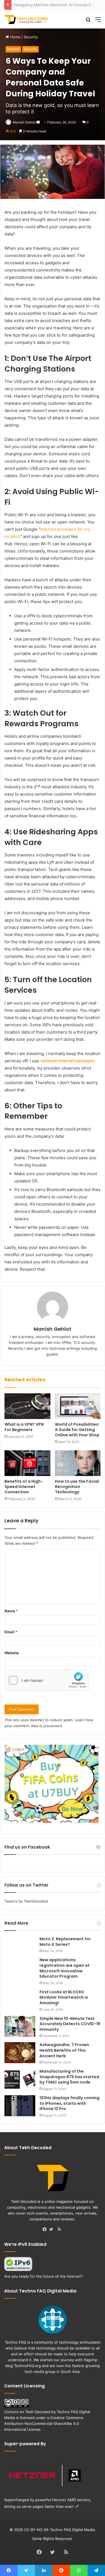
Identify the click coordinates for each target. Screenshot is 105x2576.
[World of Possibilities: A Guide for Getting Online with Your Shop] (78, 1406)
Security (31, 37)
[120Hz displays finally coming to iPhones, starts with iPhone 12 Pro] (20, 2106)
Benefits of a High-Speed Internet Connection (24, 1487)
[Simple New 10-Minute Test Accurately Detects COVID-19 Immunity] (20, 2026)
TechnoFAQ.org (27, 2366)
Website (12, 1653)
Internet (13, 49)
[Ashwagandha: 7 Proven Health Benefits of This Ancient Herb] (20, 2053)
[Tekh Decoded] (27, 19)
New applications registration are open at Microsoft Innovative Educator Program (65, 1968)
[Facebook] (46, 2230)
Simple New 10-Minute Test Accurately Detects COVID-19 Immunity (70, 2024)
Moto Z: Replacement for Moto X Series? (65, 1942)
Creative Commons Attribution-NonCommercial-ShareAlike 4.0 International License (44, 2423)
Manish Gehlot (24, 122)
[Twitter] (53, 2230)
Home (15, 37)
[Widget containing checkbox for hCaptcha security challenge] (47, 1680)
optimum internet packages (67, 1061)
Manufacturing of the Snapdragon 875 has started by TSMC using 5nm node (69, 2077)
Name (11, 1611)
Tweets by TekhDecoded (26, 1901)
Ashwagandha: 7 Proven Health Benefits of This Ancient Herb (64, 2050)
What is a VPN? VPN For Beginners (24, 1427)
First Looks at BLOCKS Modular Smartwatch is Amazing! (64, 1997)
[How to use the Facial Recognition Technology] (78, 1463)
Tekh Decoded (38, 2412)
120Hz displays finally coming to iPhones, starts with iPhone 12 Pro (69, 2103)
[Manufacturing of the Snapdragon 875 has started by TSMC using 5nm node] (20, 2079)
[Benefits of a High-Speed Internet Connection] (27, 1463)
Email (11, 1632)
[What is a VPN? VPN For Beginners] (27, 1406)
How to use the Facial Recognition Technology (77, 1487)
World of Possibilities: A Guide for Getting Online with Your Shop (77, 1430)
